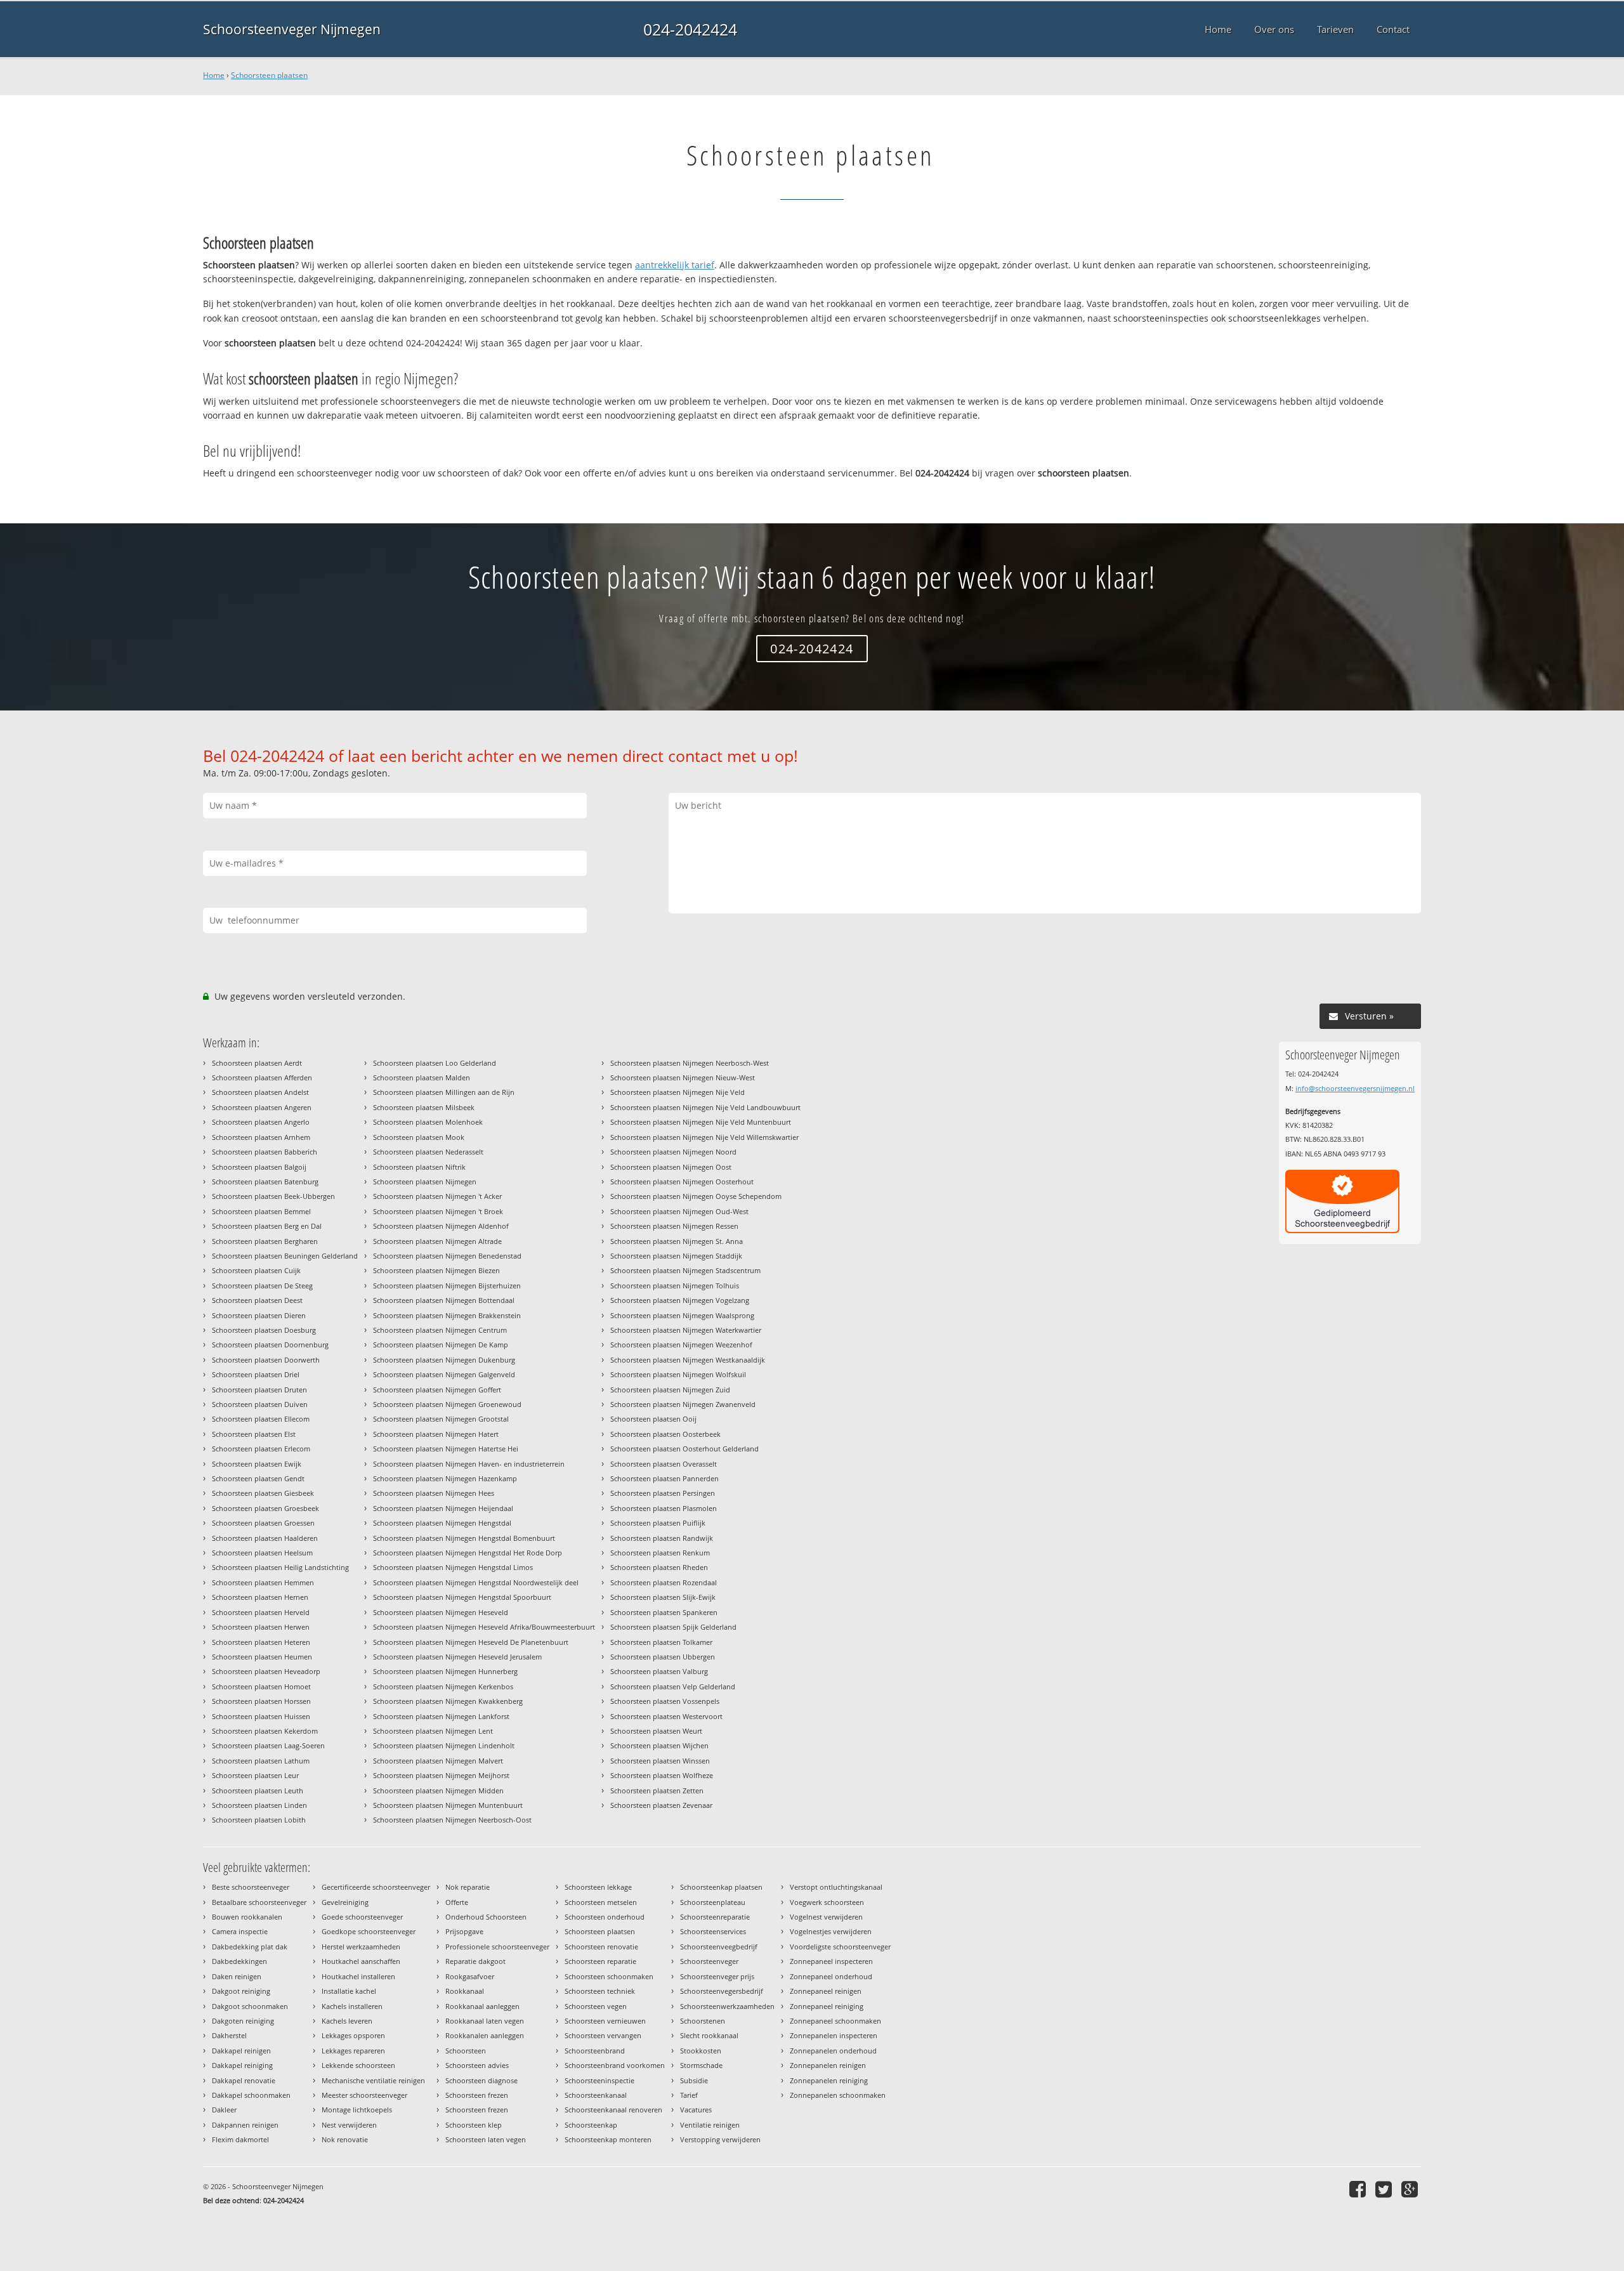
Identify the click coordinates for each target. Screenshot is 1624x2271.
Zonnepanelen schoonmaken (838, 2095)
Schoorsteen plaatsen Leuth (258, 1790)
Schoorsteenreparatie (715, 1917)
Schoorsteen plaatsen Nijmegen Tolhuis (675, 1286)
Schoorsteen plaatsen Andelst (260, 1092)
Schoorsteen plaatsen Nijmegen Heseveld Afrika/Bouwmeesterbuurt (484, 1627)
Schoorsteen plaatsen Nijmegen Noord (673, 1152)
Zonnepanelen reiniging (829, 2080)
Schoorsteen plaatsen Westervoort (666, 1716)
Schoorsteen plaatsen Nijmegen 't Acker (437, 1196)
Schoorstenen (703, 2021)
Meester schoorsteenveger (364, 2095)
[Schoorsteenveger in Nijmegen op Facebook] (1359, 2189)
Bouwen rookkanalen (247, 1917)
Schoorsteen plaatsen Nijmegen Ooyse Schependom (696, 1196)
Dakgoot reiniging (241, 1991)
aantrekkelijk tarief (675, 265)
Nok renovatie (345, 2139)
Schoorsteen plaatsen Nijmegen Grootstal (441, 1419)
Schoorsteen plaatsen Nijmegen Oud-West (679, 1211)
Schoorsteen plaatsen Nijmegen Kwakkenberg (448, 1701)
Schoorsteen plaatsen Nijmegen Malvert (438, 1761)
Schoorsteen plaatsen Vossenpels (665, 1701)
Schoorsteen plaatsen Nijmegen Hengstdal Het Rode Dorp (468, 1553)
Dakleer (224, 2110)
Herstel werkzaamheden (361, 1947)
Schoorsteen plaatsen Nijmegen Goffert (437, 1390)
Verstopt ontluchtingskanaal (836, 1887)
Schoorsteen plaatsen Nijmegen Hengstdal (442, 1523)
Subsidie (694, 2080)
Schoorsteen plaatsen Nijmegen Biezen (436, 1270)
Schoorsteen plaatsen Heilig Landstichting (280, 1567)
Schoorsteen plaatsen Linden (259, 1805)
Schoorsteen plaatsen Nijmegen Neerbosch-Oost (452, 1820)
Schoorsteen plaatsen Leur (255, 1775)
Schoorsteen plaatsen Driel (256, 1374)
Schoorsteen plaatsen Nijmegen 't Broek (438, 1211)
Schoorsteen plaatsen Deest (257, 1300)
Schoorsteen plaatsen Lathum (261, 1761)
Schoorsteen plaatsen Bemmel (261, 1211)
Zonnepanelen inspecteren (834, 2035)
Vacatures (696, 2110)
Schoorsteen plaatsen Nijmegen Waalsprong (682, 1315)
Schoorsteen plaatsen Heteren (261, 1642)
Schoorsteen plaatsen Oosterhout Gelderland (684, 1449)
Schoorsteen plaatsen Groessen (263, 1523)
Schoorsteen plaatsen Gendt (258, 1478)
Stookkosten (701, 2051)
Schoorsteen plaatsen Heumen (262, 1657)
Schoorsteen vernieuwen (605, 2021)
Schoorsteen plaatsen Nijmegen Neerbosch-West (690, 1063)
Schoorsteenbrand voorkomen (615, 2065)
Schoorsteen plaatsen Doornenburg (270, 1345)
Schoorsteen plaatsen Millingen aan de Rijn (444, 1092)
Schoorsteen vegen (596, 2006)
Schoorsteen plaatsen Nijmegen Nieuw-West (683, 1077)
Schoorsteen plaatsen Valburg (659, 1671)
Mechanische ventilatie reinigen (373, 2080)
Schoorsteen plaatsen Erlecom (261, 1449)
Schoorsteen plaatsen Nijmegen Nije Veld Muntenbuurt (701, 1122)
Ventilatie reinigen (710, 2125)
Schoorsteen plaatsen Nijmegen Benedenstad (447, 1256)
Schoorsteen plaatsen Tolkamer (661, 1642)
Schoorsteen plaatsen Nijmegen (425, 1181)
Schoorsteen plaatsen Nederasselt (428, 1152)
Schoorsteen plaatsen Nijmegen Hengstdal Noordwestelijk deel (476, 1582)
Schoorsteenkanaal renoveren (613, 2110)
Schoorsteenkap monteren (608, 2139)
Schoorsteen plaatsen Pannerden (665, 1478)
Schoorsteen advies (477, 2065)
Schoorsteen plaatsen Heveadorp (266, 1671)
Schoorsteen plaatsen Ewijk (257, 1464)
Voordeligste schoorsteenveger (840, 1947)
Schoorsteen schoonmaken (609, 1976)
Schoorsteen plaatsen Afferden (262, 1077)
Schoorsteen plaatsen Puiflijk (658, 1523)
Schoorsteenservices (713, 1931)
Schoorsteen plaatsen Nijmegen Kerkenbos (443, 1686)
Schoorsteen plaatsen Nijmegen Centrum (440, 1330)
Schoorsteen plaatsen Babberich (265, 1152)
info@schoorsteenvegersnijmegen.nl (1355, 1088)
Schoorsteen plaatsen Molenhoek (428, 1122)
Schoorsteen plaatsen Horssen (261, 1701)
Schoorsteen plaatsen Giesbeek (263, 1493)
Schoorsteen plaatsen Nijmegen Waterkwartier (686, 1330)
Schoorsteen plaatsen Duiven (260, 1404)
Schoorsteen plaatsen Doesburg (264, 1330)
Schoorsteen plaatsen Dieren (259, 1315)
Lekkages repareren (353, 2051)
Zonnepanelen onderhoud (833, 2051)
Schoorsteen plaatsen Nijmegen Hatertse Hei (446, 1449)
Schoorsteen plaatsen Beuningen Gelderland (285, 1256)
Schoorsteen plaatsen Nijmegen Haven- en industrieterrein (469, 1464)
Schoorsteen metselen (601, 1902)
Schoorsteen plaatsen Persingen (663, 1493)
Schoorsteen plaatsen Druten (259, 1390)
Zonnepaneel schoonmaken (835, 2021)
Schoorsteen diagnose (481, 2080)
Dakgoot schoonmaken (250, 2006)
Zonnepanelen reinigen (828, 2065)
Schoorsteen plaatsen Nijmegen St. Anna (677, 1241)
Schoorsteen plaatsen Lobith (259, 1820)
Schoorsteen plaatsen (269, 75)
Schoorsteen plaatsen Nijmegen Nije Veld (678, 1092)
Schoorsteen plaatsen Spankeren (664, 1612)
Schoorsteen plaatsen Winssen (660, 1761)
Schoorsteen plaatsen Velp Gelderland (673, 1686)
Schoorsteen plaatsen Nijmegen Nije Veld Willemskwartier (704, 1137)
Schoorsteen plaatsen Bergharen (265, 1241)
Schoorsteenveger (709, 1961)
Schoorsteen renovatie (601, 1947)
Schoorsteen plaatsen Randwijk (662, 1538)
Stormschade (701, 2065)
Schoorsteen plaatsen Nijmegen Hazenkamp (445, 1478)
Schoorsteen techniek (600, 1991)
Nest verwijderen (349, 2125)
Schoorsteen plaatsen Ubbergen (663, 1657)
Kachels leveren (347, 2021)
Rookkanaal (465, 1991)
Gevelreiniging (345, 1902)
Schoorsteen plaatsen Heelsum (262, 1553)
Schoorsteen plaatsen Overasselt (664, 1464)
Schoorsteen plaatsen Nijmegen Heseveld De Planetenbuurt (471, 1642)
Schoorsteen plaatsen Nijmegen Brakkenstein (447, 1315)
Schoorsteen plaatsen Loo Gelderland (435, 1063)
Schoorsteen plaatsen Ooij (653, 1419)
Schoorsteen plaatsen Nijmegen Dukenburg (444, 1360)
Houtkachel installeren (358, 1976)
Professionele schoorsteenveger (497, 1947)
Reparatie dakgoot (475, 1961)
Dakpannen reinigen (245, 2125)
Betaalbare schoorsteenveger (259, 1902)
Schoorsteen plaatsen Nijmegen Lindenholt (444, 1745)
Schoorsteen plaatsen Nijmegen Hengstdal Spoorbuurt (462, 1597)
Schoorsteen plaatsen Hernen (260, 1597)
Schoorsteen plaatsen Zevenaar (661, 1805)
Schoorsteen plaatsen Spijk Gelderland (673, 1627)
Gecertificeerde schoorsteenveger (376, 1887)
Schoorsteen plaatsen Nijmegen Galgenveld (444, 1374)
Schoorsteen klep (474, 2125)
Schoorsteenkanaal (596, 2095)
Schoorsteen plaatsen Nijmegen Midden (438, 1790)
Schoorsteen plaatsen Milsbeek (424, 1107)
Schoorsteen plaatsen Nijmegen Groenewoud (447, 1404)
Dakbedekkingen (239, 1961)
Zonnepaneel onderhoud (831, 1976)
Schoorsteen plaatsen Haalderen (265, 1538)
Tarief (689, 2095)
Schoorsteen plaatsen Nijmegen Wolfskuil (678, 1374)
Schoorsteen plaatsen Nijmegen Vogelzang (680, 1300)
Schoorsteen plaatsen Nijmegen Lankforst (441, 1716)
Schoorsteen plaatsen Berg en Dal (267, 1226)
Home (214, 75)
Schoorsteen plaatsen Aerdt (257, 1063)
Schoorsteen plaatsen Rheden (659, 1567)
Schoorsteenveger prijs (717, 1976)
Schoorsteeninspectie (599, 2080)
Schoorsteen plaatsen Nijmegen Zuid (670, 1390)
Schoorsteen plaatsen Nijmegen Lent (433, 1731)
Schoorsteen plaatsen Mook (419, 1137)
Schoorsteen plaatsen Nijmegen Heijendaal (443, 1508)
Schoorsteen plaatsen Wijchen (659, 1745)
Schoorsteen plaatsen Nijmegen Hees (434, 1493)
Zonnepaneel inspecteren (831, 1961)
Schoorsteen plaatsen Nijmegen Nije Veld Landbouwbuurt (705, 1107)
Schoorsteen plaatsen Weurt (656, 1731)
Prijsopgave (464, 1931)
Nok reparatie (468, 1887)
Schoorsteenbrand (595, 2051)
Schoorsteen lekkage (598, 1887)
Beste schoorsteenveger (251, 1887)
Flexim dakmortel (240, 2139)
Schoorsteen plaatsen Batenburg (265, 1181)
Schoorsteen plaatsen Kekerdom (265, 1731)
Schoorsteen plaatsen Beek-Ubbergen (273, 1196)
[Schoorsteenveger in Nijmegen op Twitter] (1385, 2189)
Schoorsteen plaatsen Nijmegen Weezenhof (681, 1345)
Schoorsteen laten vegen (486, 2139)
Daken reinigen (237, 1976)
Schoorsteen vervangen (603, 2035)
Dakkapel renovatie (244, 2080)
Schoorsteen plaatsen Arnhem (261, 1137)
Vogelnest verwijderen (826, 1917)
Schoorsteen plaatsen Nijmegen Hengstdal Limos (453, 1567)
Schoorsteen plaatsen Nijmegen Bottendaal (444, 1300)
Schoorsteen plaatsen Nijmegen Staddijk (676, 1256)
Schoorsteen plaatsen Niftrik (419, 1167)
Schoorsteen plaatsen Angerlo (261, 1122)
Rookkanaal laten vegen (485, 2021)
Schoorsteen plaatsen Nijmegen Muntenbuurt (448, 1805)
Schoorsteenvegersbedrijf (722, 1991)
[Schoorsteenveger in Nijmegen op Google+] (1411, 2189)
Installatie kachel (349, 1991)
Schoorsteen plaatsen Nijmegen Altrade (437, 1241)
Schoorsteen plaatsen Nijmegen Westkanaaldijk (688, 1360)
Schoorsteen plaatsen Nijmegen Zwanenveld (683, 1404)
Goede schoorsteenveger (362, 1917)
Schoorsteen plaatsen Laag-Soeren (268, 1745)
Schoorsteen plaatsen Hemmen (263, 1582)
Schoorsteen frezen (477, 2095)
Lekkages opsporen (353, 2035)
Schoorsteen (466, 2051)
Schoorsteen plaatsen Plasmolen (664, 1508)
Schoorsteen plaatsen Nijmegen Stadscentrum (685, 1270)
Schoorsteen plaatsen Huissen (261, 1716)
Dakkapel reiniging (242, 2065)
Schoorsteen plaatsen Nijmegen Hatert (436, 1434)
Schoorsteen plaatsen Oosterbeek (665, 1434)
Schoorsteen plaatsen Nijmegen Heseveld (441, 1612)
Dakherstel (229, 2035)
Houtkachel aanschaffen (361, 1961)
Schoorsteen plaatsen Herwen (261, 1627)
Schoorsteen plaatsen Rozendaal (664, 1582)
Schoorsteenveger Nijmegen (292, 29)
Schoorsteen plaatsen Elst (254, 1434)
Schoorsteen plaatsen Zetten (657, 1790)
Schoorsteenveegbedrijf (719, 1947)
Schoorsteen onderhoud (605, 1917)
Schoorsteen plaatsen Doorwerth (266, 1360)
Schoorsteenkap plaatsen (721, 1887)
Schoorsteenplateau (713, 1902)
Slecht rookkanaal (709, 2035)
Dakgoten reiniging (243, 2021)
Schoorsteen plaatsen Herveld (261, 1612)
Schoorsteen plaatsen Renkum (660, 1553)
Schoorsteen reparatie (600, 1961)
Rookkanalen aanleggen (485, 2035)
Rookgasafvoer (470, 1976)
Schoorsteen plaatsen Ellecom (261, 1419)
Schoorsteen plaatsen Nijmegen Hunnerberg (445, 1671)
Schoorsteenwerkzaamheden (727, 2006)
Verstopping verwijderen (720, 2139)
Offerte (457, 1902)
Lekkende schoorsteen (358, 2065)
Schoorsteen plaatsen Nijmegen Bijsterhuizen (447, 1286)
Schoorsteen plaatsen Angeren (262, 1107)
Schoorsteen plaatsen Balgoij (259, 1167)
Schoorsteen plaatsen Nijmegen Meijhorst (441, 1775)
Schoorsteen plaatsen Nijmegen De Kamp (441, 1345)
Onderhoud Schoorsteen (486, 1917)
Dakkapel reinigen (241, 2051)
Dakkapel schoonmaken (251, 2095)
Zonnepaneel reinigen (826, 1991)
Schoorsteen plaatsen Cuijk (256, 1270)
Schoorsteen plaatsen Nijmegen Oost (671, 1167)
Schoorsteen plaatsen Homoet (261, 1686)
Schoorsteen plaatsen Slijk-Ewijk (663, 1597)
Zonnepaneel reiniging (827, 2006)
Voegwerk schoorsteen (827, 1902)
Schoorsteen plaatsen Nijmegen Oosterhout (682, 1181)
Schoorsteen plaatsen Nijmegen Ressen (674, 1226)
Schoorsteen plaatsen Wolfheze (662, 1775)
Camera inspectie (240, 1931)
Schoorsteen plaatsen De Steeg (262, 1286)
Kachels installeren (352, 2006)
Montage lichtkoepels (357, 2110)
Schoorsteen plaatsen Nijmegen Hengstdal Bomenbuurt (464, 1538)
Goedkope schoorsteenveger (369, 1931)
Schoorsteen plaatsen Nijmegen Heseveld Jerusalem (457, 1657)
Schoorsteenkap (591, 2125)
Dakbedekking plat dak (250, 1947)
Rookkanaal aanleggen (482, 2006)
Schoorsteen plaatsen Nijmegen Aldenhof (441, 1226)
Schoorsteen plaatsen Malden (422, 1077)
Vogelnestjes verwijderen (831, 1931)
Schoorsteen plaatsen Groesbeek (265, 1508)
